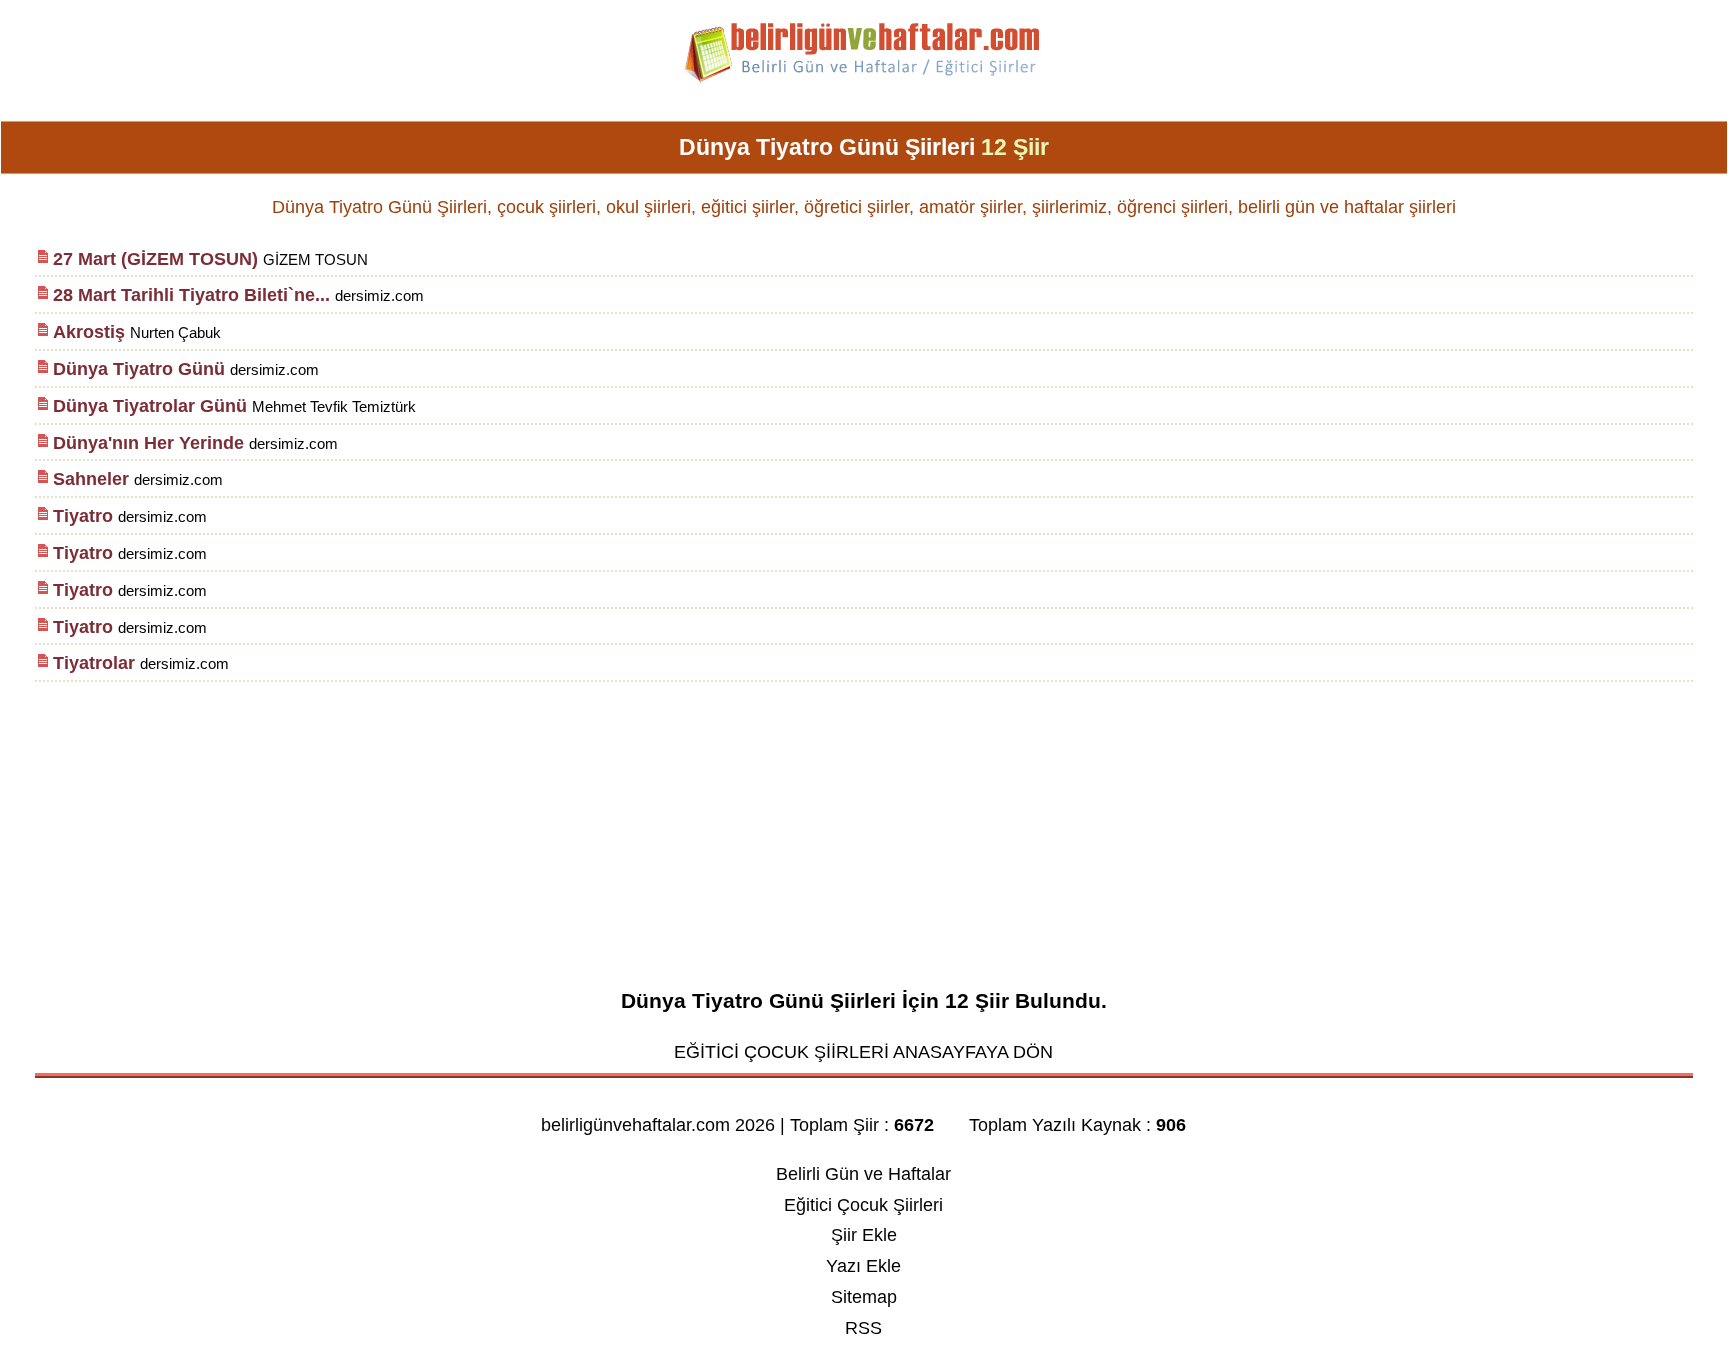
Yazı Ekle (863, 1266)
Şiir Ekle (864, 1235)
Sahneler (91, 479)
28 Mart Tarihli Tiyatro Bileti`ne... (191, 295)
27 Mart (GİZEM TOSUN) (155, 259)
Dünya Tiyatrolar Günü (150, 406)
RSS (863, 1328)
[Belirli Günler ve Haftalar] (864, 79)
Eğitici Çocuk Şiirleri (863, 1205)
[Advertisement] (864, 825)
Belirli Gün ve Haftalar (863, 1174)
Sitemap (864, 1297)
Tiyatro (85, 516)
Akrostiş (89, 332)
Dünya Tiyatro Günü (139, 369)
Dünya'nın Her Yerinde (148, 443)
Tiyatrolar (94, 663)
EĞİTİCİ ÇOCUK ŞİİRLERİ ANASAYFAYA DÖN (863, 1052)
